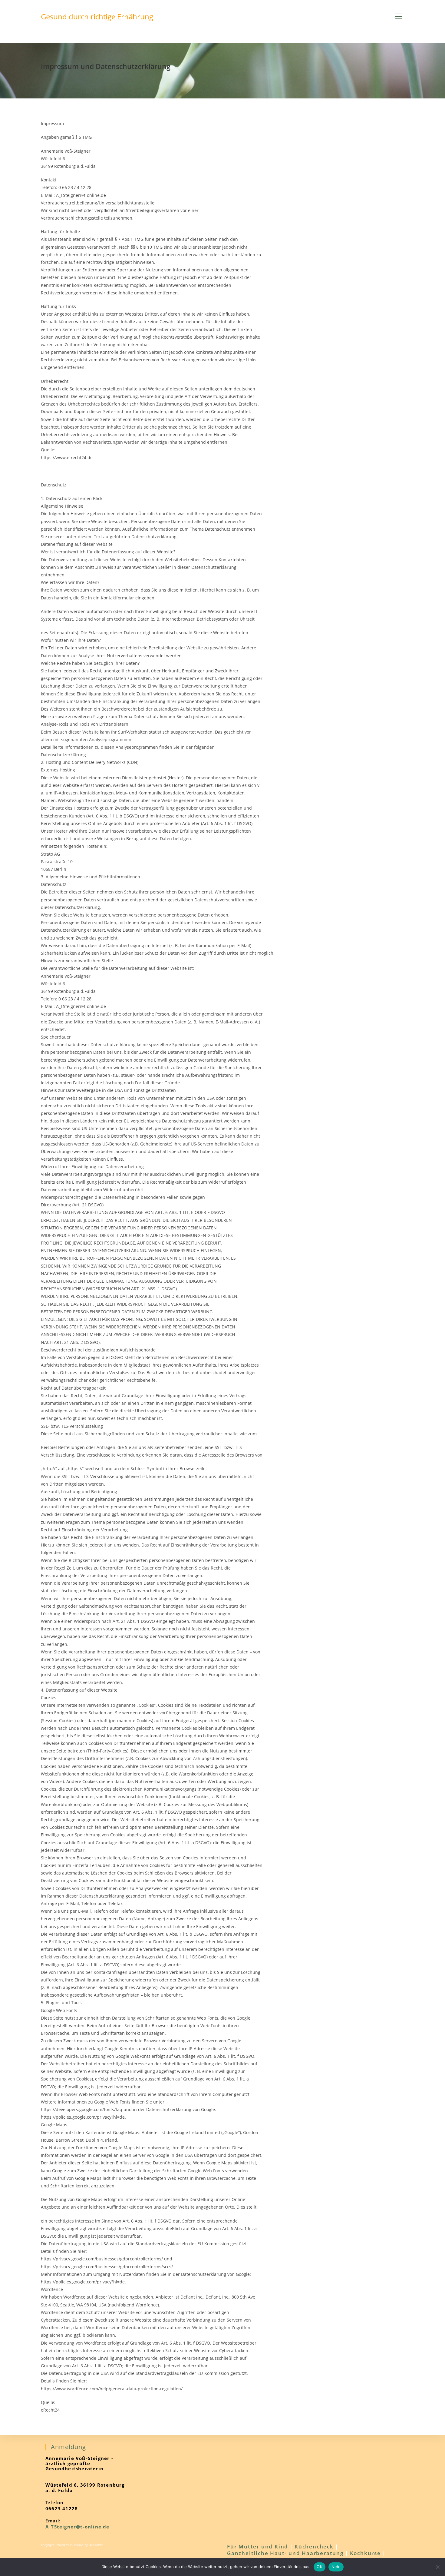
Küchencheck (314, 2546)
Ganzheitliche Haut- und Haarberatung (285, 2553)
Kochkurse (365, 2553)
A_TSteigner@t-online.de (77, 2527)
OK (320, 2567)
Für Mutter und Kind (258, 2546)
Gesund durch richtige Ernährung (97, 17)
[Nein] (437, 2567)
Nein (336, 2567)
